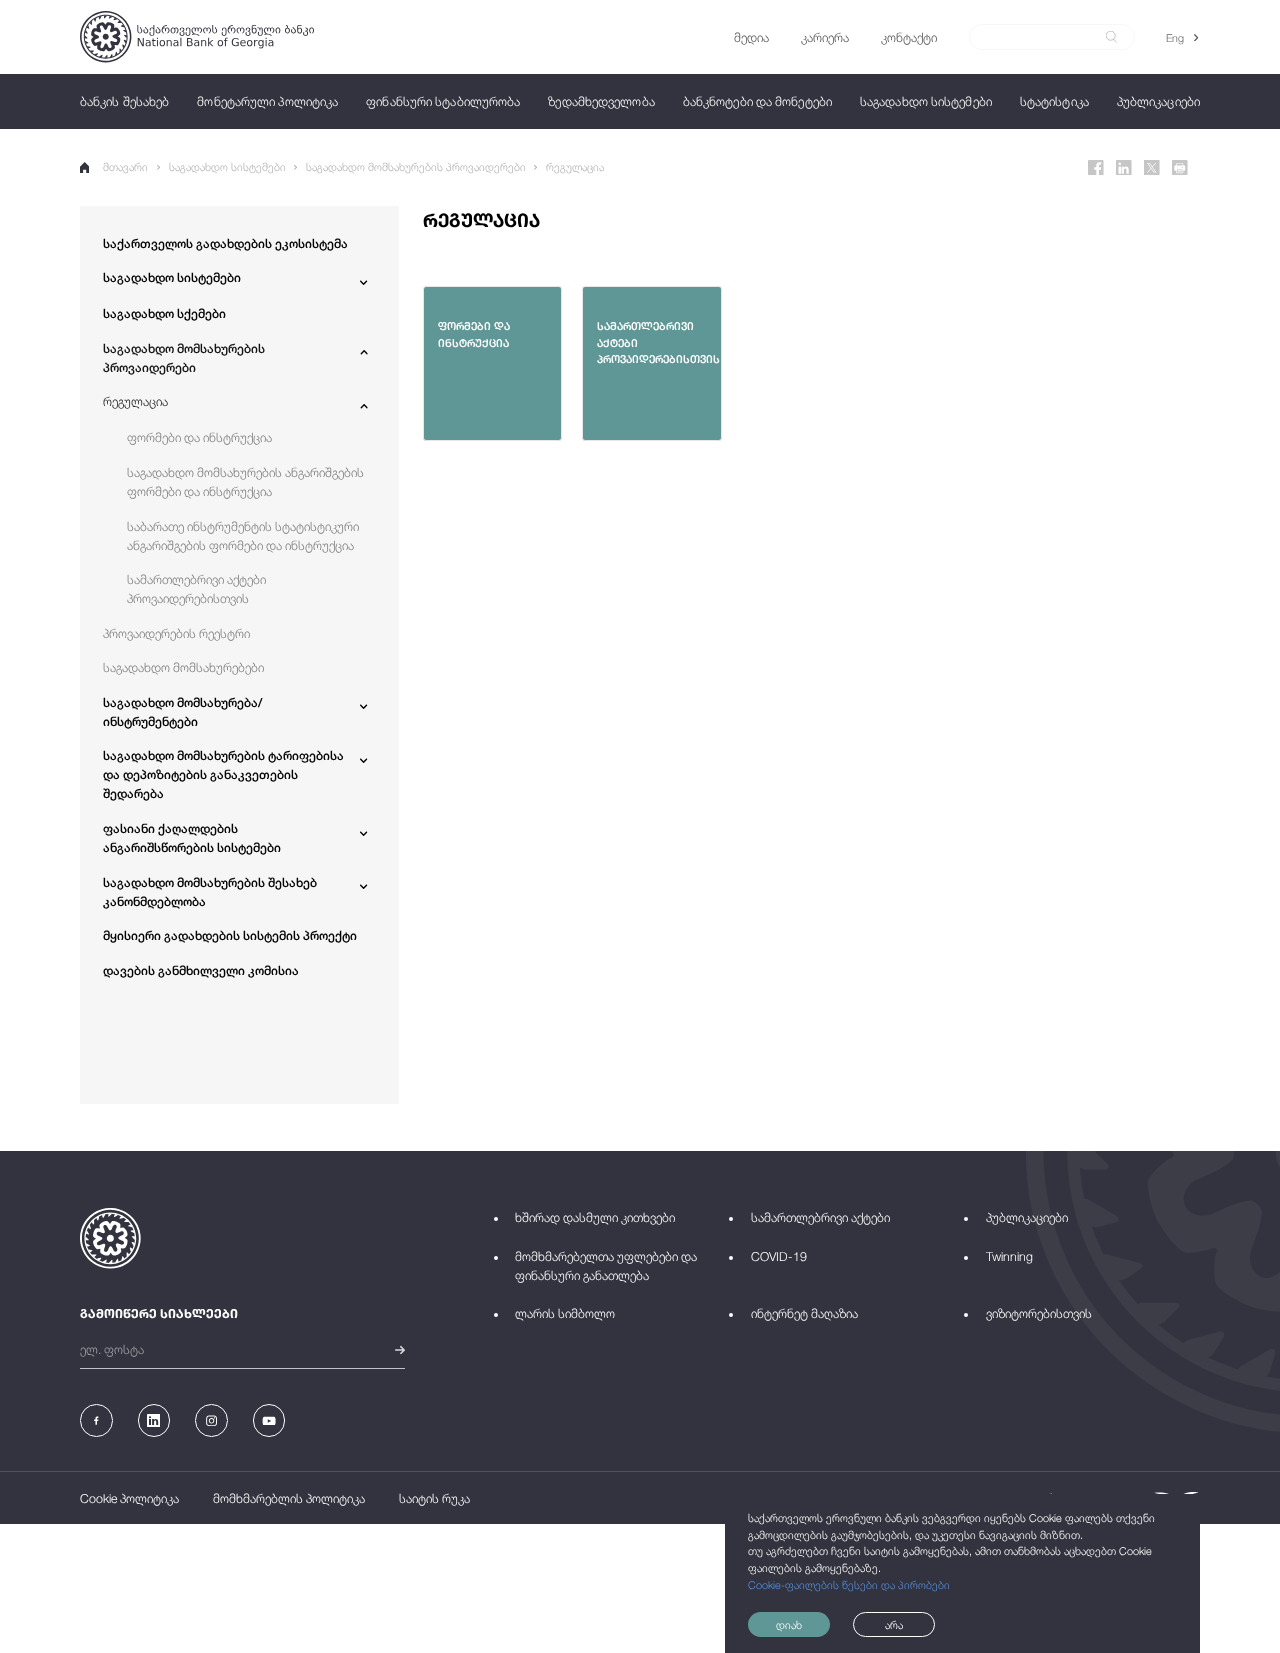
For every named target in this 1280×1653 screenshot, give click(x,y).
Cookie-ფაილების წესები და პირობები (849, 1584)
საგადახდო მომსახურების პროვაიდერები (416, 166)
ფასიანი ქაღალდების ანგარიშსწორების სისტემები (192, 838)
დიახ (789, 1624)
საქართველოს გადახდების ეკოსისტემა (225, 243)
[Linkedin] (1124, 168)
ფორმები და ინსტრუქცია (199, 437)
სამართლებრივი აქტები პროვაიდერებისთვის (196, 589)
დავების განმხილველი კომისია (201, 970)
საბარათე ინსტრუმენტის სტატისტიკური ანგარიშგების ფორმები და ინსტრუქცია (243, 536)
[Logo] (197, 36)
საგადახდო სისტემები (227, 166)
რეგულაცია (575, 166)
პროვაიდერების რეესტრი (176, 633)
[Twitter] (1152, 168)
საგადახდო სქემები (164, 313)
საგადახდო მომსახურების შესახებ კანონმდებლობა (210, 892)
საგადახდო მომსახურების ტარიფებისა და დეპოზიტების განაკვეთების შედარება (223, 774)
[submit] (1111, 37)
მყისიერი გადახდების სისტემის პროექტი (230, 935)
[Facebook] (1096, 168)
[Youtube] (269, 1420)
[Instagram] (211, 1420)
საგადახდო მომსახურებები (183, 667)
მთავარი (125, 166)
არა (894, 1624)
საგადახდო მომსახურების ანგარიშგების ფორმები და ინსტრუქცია (245, 482)
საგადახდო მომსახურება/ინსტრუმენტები (182, 712)
